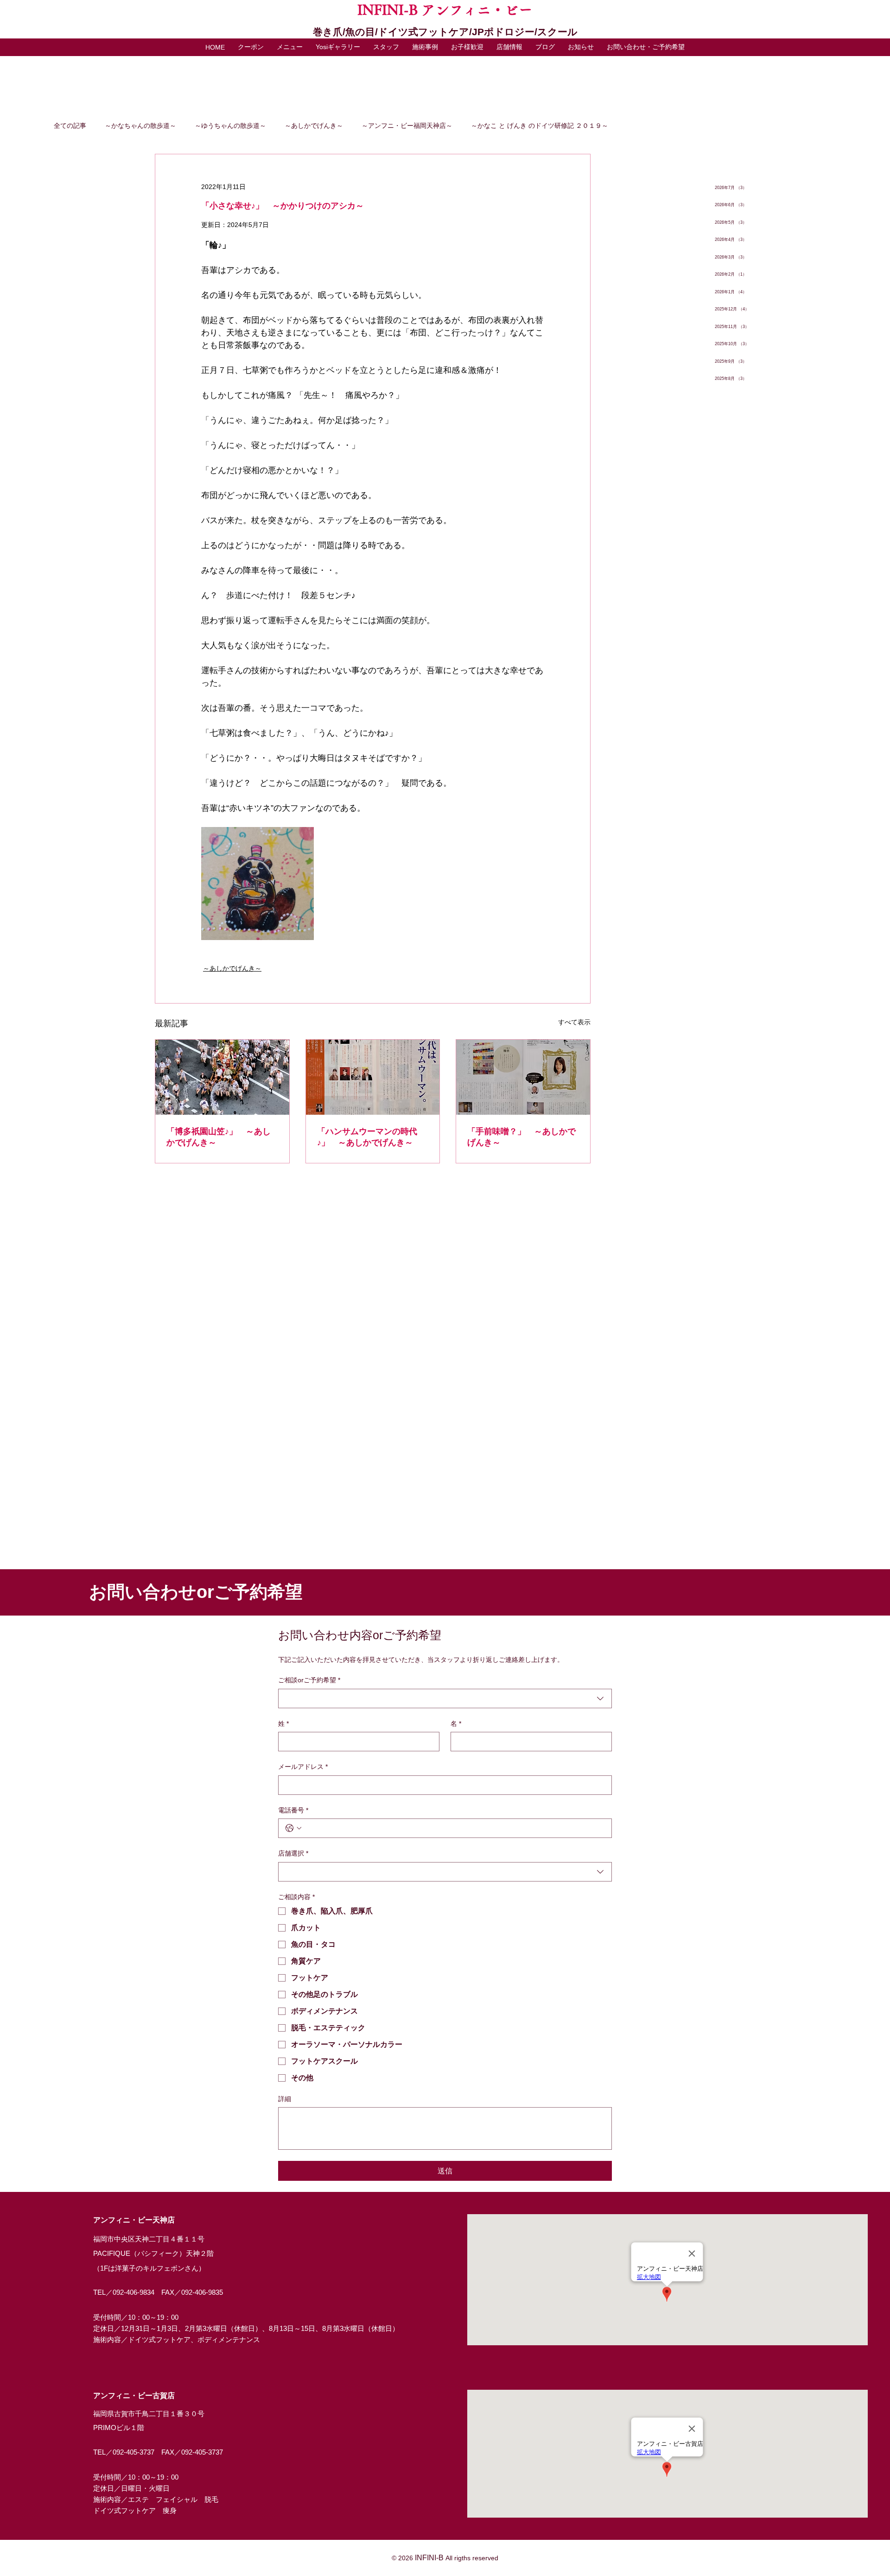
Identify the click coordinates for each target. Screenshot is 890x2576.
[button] (290, 47)
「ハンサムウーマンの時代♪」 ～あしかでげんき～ (367, 1137)
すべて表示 (574, 1022)
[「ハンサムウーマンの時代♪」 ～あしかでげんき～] (373, 1077)
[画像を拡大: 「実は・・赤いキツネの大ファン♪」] (257, 883)
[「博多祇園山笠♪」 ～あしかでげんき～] (222, 1077)
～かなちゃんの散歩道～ (140, 126)
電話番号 (293, 1810)
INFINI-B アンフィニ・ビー (445, 10)
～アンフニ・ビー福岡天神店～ (407, 126)
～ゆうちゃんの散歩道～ (230, 126)
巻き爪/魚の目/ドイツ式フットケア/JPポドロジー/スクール (445, 32)
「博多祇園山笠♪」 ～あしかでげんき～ (219, 1137)
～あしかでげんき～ (314, 126)
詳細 (285, 2099)
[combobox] (445, 1698)
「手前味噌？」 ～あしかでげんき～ (521, 1137)
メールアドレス (303, 1767)
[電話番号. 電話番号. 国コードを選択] (293, 1828)
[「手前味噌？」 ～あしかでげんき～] (523, 1077)
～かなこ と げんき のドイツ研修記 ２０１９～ (540, 126)
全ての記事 (70, 126)
